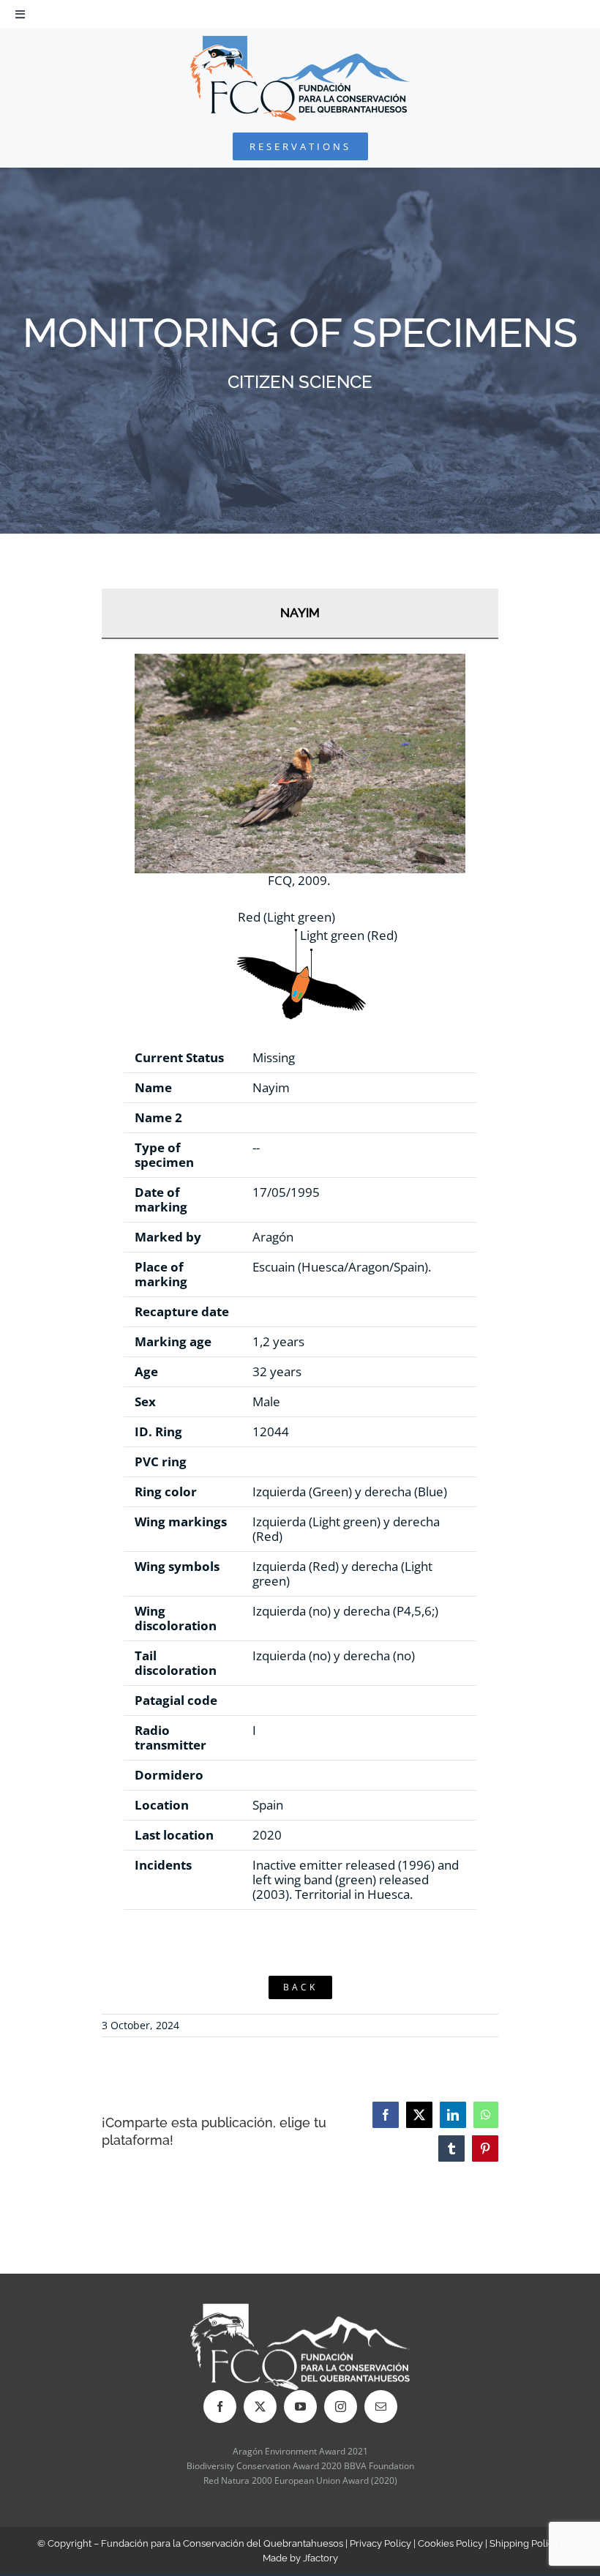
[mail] (381, 2407)
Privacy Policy (380, 2543)
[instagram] (341, 2407)
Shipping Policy (524, 2543)
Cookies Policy (450, 2543)
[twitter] (260, 2407)
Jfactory (320, 2558)
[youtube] (300, 2407)
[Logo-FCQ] (300, 42)
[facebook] (220, 2407)
